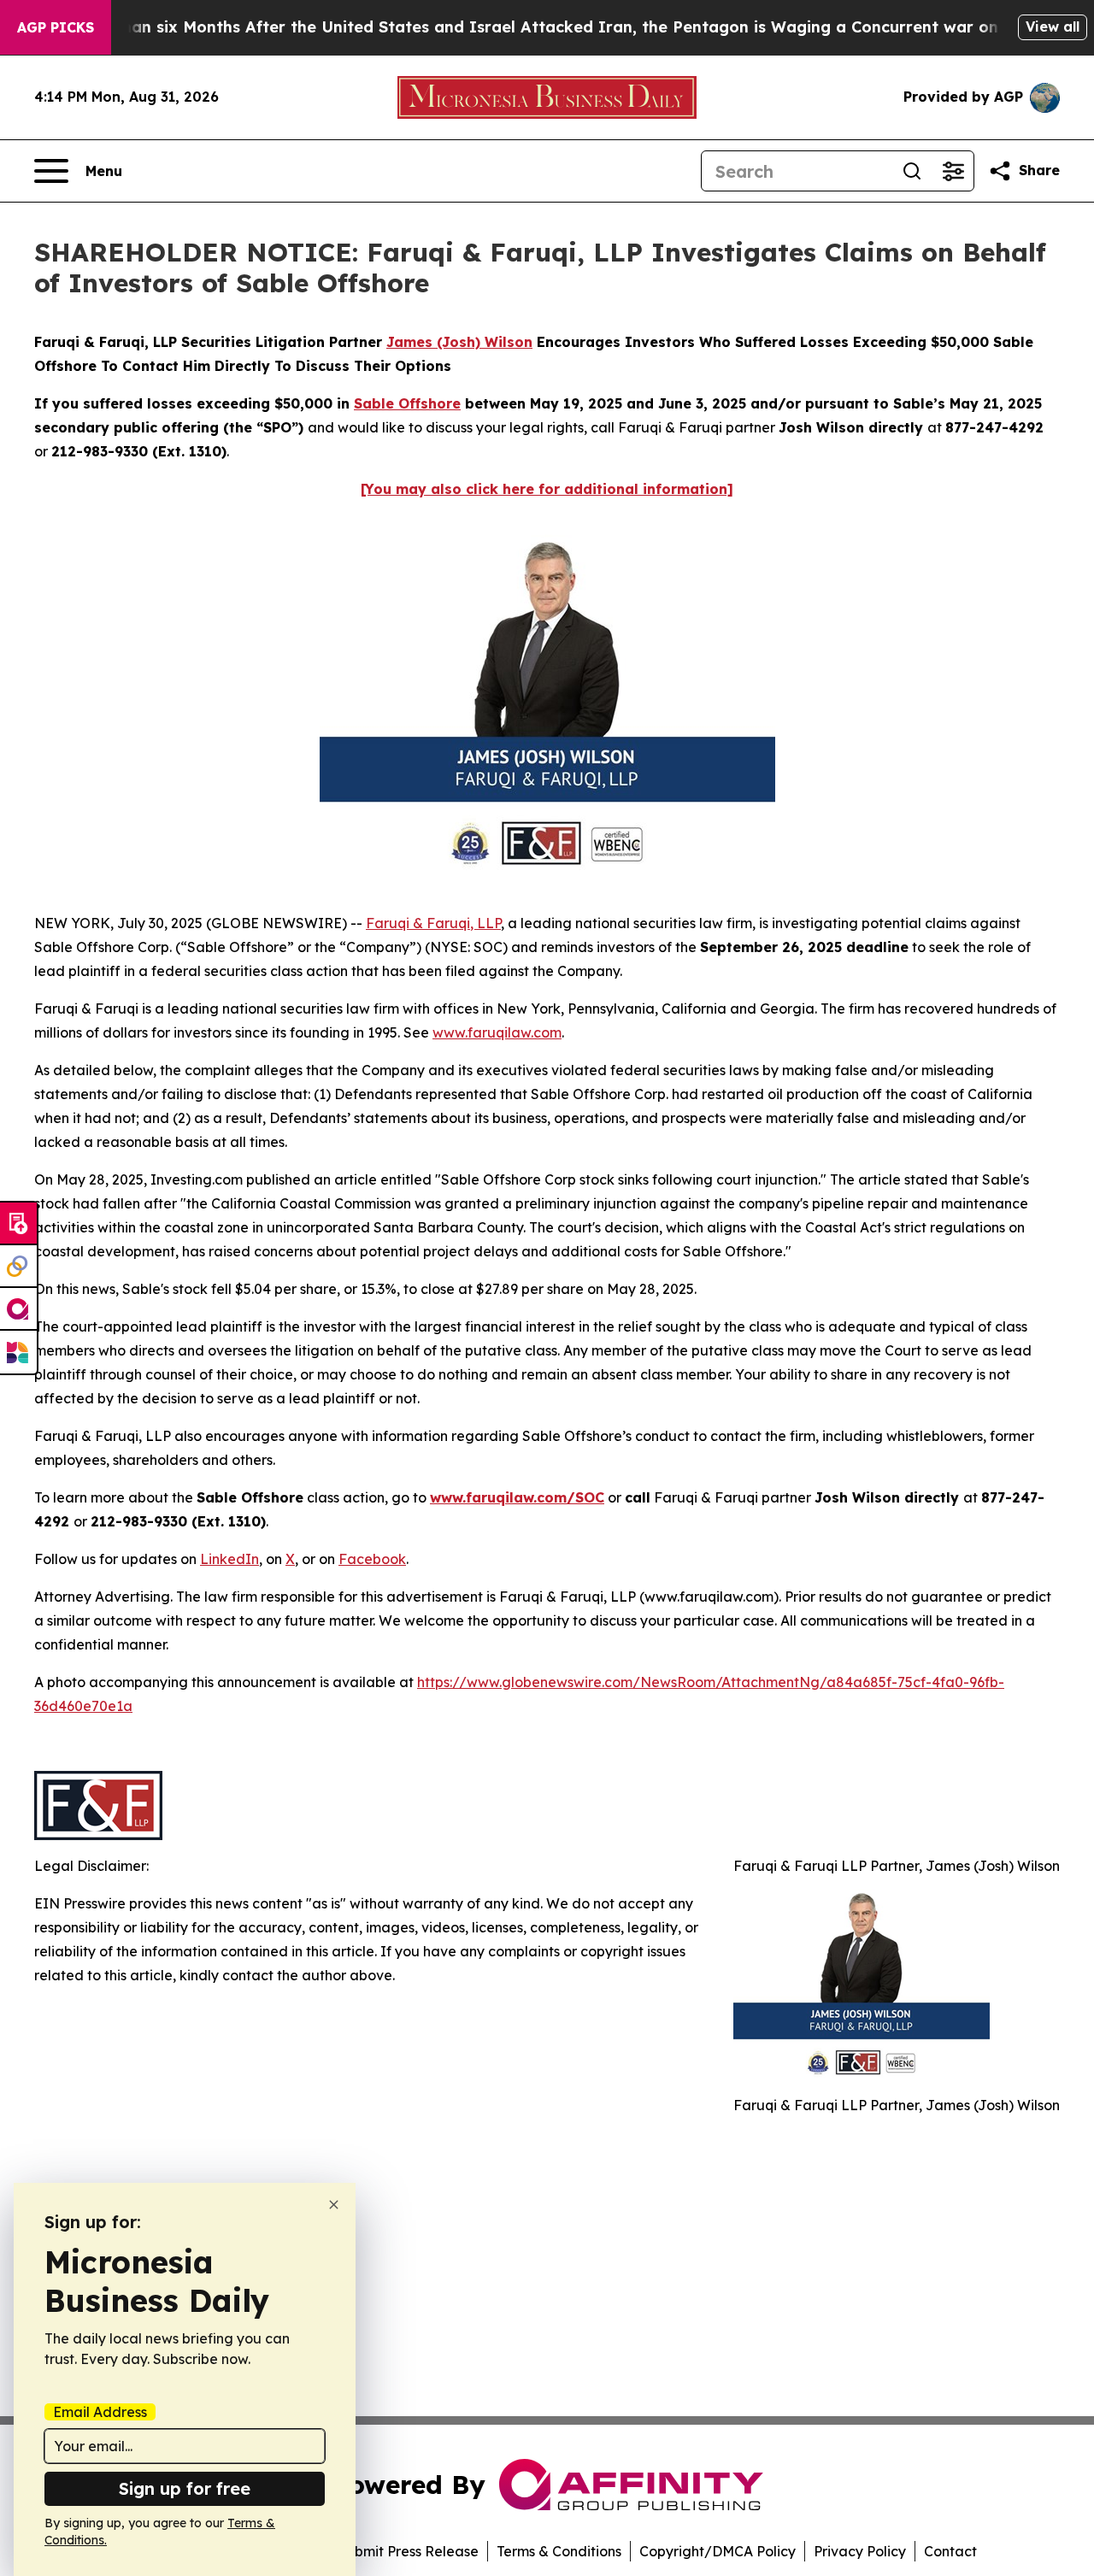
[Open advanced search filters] (953, 171)
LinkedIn (229, 1559)
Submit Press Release (408, 2551)
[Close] (334, 2205)
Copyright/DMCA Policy (718, 2551)
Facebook (372, 1559)
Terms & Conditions (559, 2551)
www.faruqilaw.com (497, 1032)
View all (1053, 26)
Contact (950, 2551)
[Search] (912, 171)
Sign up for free (185, 2488)
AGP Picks (56, 27)
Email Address (100, 2412)
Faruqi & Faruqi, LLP (433, 923)
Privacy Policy (860, 2551)
